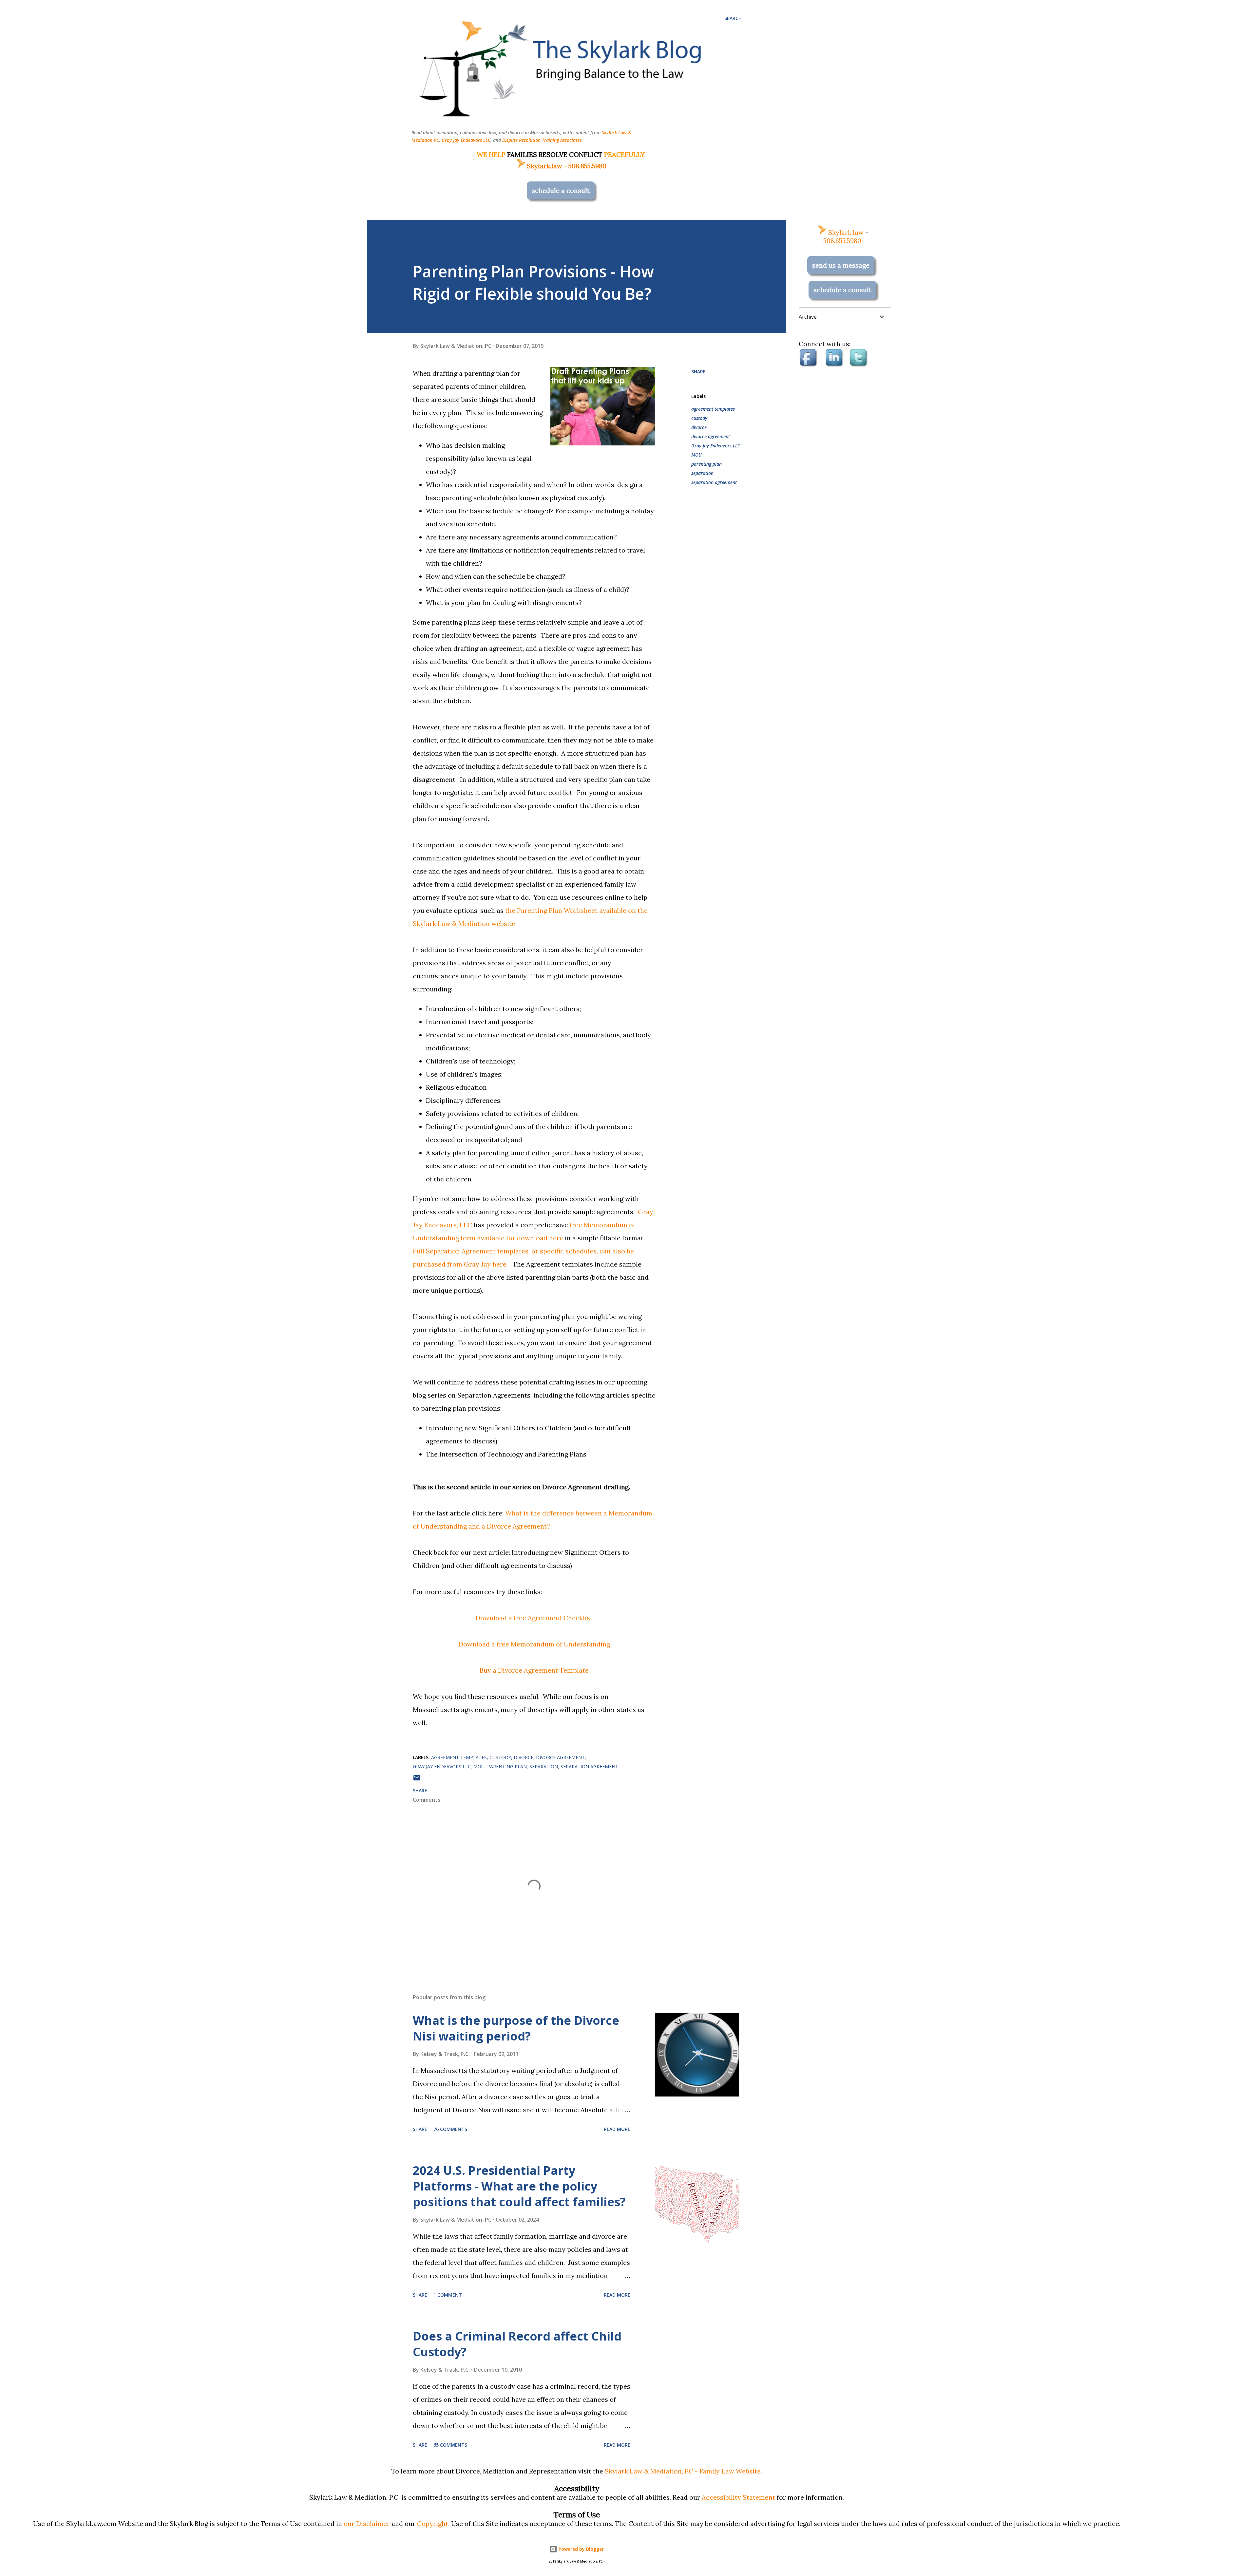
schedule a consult (561, 190)
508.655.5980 (587, 166)
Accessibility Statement (738, 2497)
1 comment (448, 2295)
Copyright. (433, 2523)
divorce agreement (711, 436)
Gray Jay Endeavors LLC (466, 140)
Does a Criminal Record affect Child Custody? (517, 2344)
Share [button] (698, 372)
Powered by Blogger (581, 2549)
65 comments (450, 2445)
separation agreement (714, 482)
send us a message (841, 265)
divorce (699, 427)
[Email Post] (417, 1780)
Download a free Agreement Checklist (534, 1618)
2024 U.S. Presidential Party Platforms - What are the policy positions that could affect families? (519, 2186)
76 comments (450, 2129)
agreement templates (713, 409)
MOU (696, 455)
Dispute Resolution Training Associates (542, 140)
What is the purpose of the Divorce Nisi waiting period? (516, 2028)
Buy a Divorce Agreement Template (534, 1670)
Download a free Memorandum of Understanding (534, 1644)
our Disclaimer (367, 2523)
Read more (617, 2129)
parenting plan (706, 464)
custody (699, 418)
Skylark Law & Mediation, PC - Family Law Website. (683, 2471)
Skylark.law (544, 166)
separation (702, 473)
